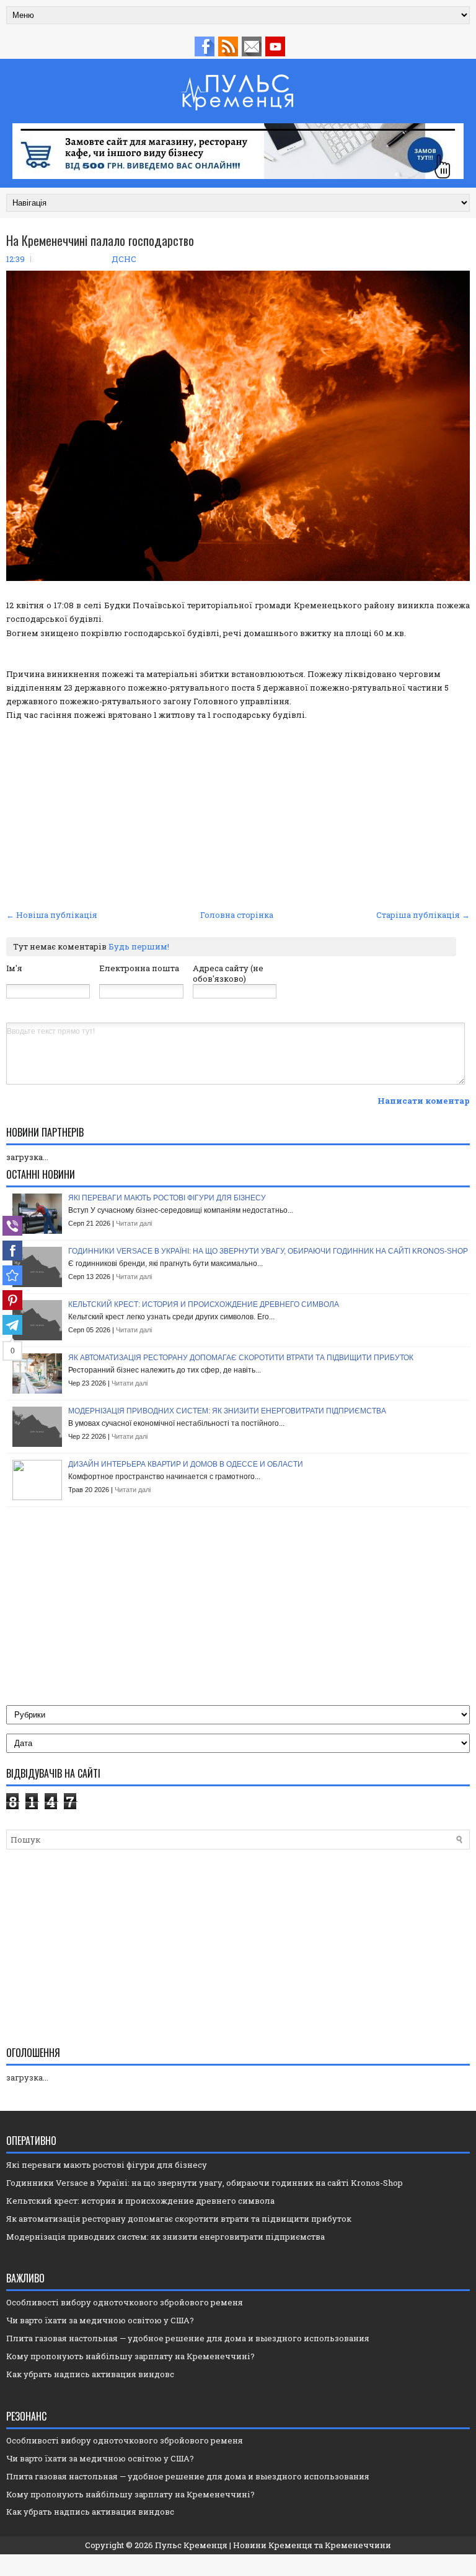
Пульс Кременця (191, 2545)
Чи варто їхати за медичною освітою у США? (100, 2320)
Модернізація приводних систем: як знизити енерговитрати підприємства (227, 1411)
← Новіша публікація (52, 915)
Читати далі (134, 1223)
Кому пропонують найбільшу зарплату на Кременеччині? (130, 2356)
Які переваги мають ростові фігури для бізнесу (167, 1198)
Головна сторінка (237, 915)
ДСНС (124, 259)
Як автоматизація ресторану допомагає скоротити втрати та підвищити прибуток (241, 1358)
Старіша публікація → (423, 915)
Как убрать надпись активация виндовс (90, 2374)
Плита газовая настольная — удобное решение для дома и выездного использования (188, 2338)
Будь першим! (139, 946)
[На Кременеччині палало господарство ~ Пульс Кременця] (12, 1275)
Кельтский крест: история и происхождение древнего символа (204, 1304)
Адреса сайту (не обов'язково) (228, 973)
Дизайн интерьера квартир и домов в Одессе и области (186, 1464)
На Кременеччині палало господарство (100, 240)
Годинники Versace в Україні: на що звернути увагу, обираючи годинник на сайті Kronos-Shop (268, 1251)
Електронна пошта (139, 968)
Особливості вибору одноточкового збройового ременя (125, 2302)
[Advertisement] (238, 813)
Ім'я (14, 968)
